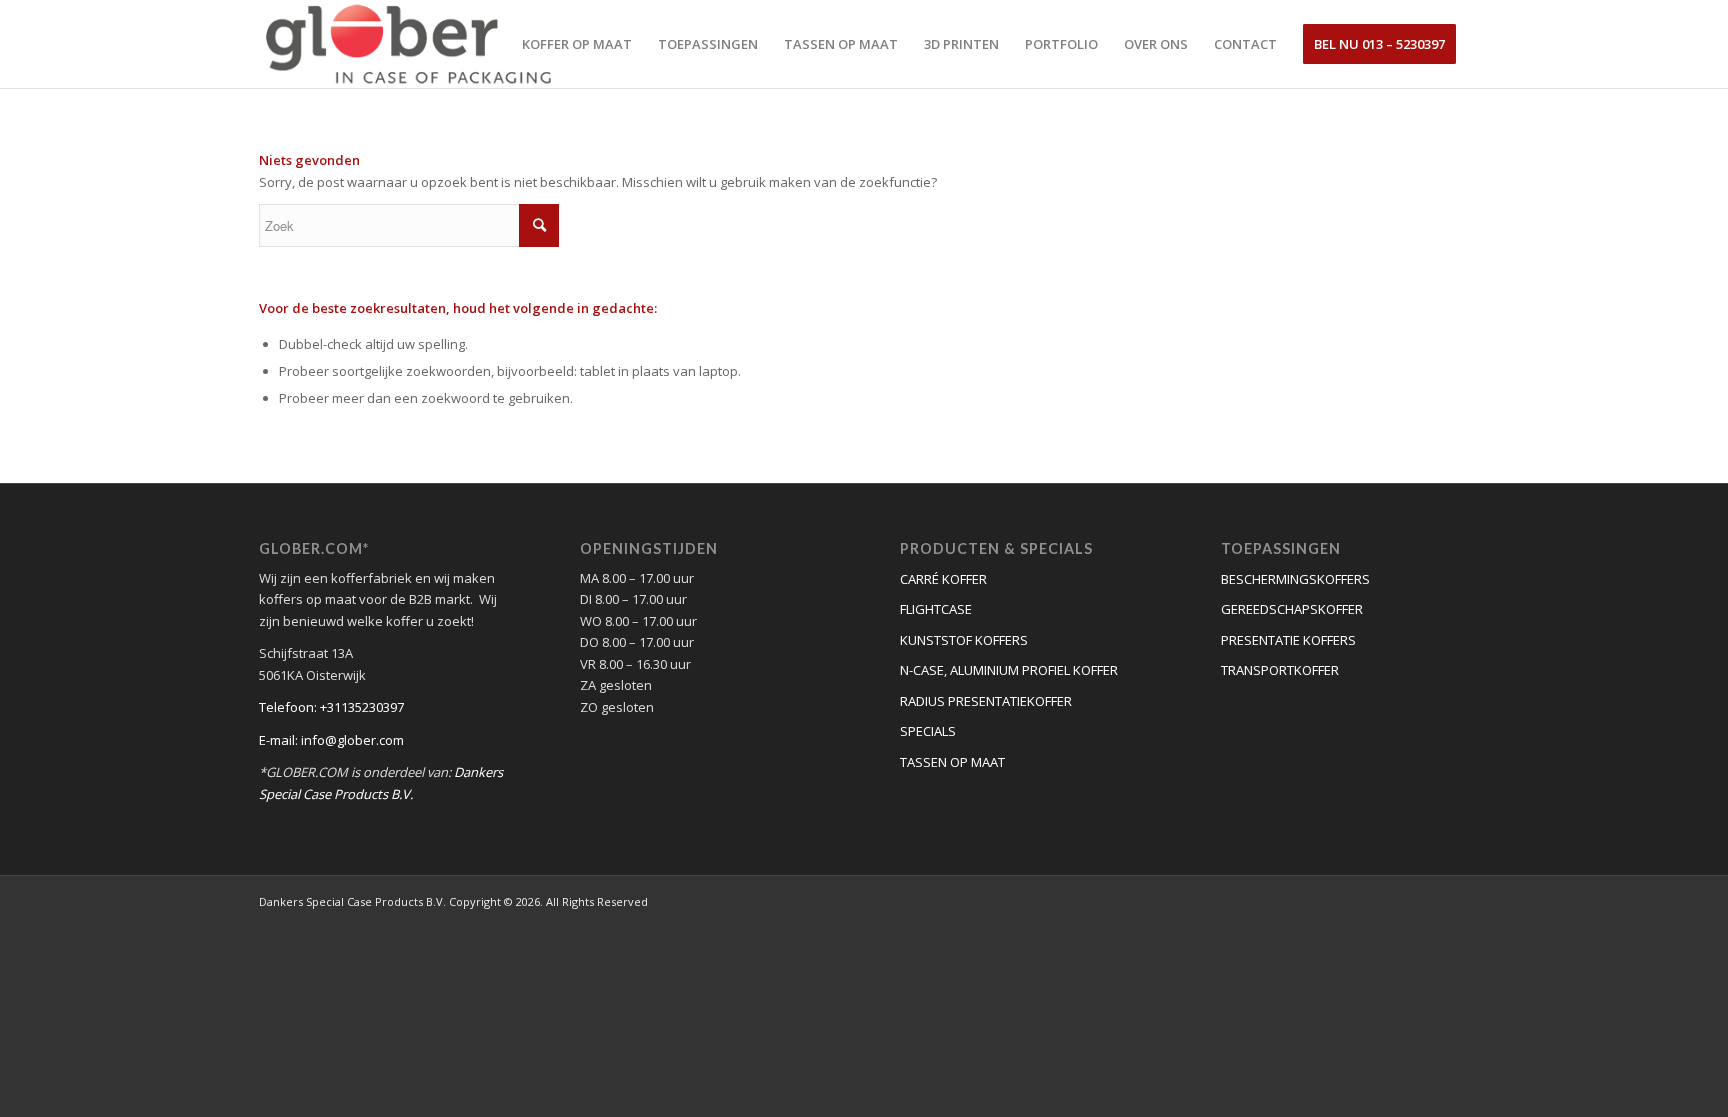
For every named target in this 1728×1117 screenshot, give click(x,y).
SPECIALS (928, 731)
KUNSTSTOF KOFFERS (964, 640)
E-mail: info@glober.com (331, 740)
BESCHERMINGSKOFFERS (1295, 579)
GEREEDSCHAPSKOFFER (1292, 609)
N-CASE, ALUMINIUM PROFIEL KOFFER (1009, 670)
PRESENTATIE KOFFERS (1288, 640)
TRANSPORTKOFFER (1280, 670)
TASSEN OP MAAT (952, 762)
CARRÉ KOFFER (943, 579)
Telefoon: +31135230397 (331, 707)
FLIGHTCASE (936, 609)
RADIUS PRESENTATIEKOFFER (986, 701)
